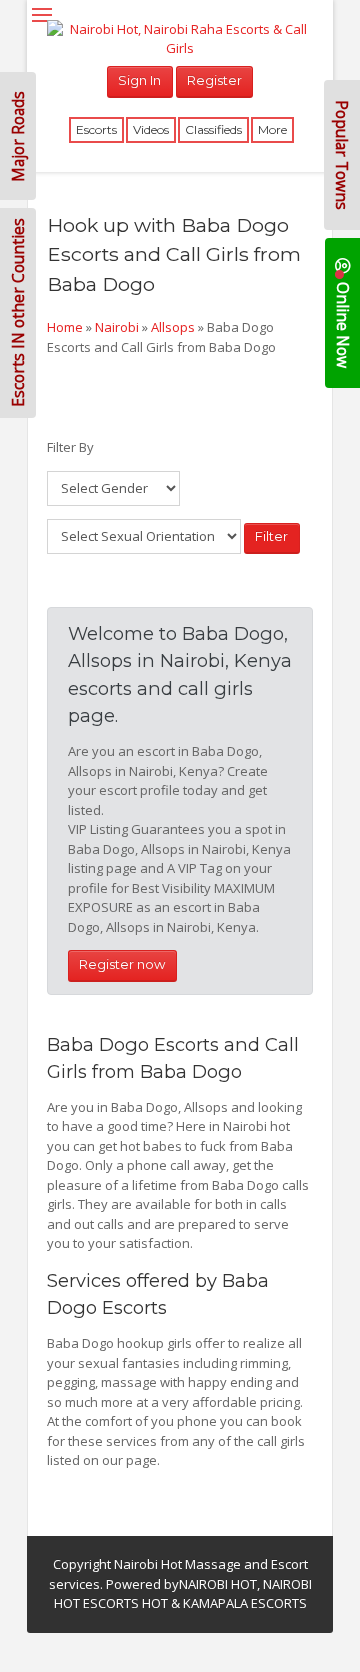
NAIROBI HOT (218, 1584)
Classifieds (213, 129)
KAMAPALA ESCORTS (245, 1603)
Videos (151, 129)
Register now (122, 964)
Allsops (173, 327)
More (272, 129)
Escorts (96, 129)
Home (65, 327)
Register (214, 80)
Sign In (139, 80)
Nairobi (117, 327)
